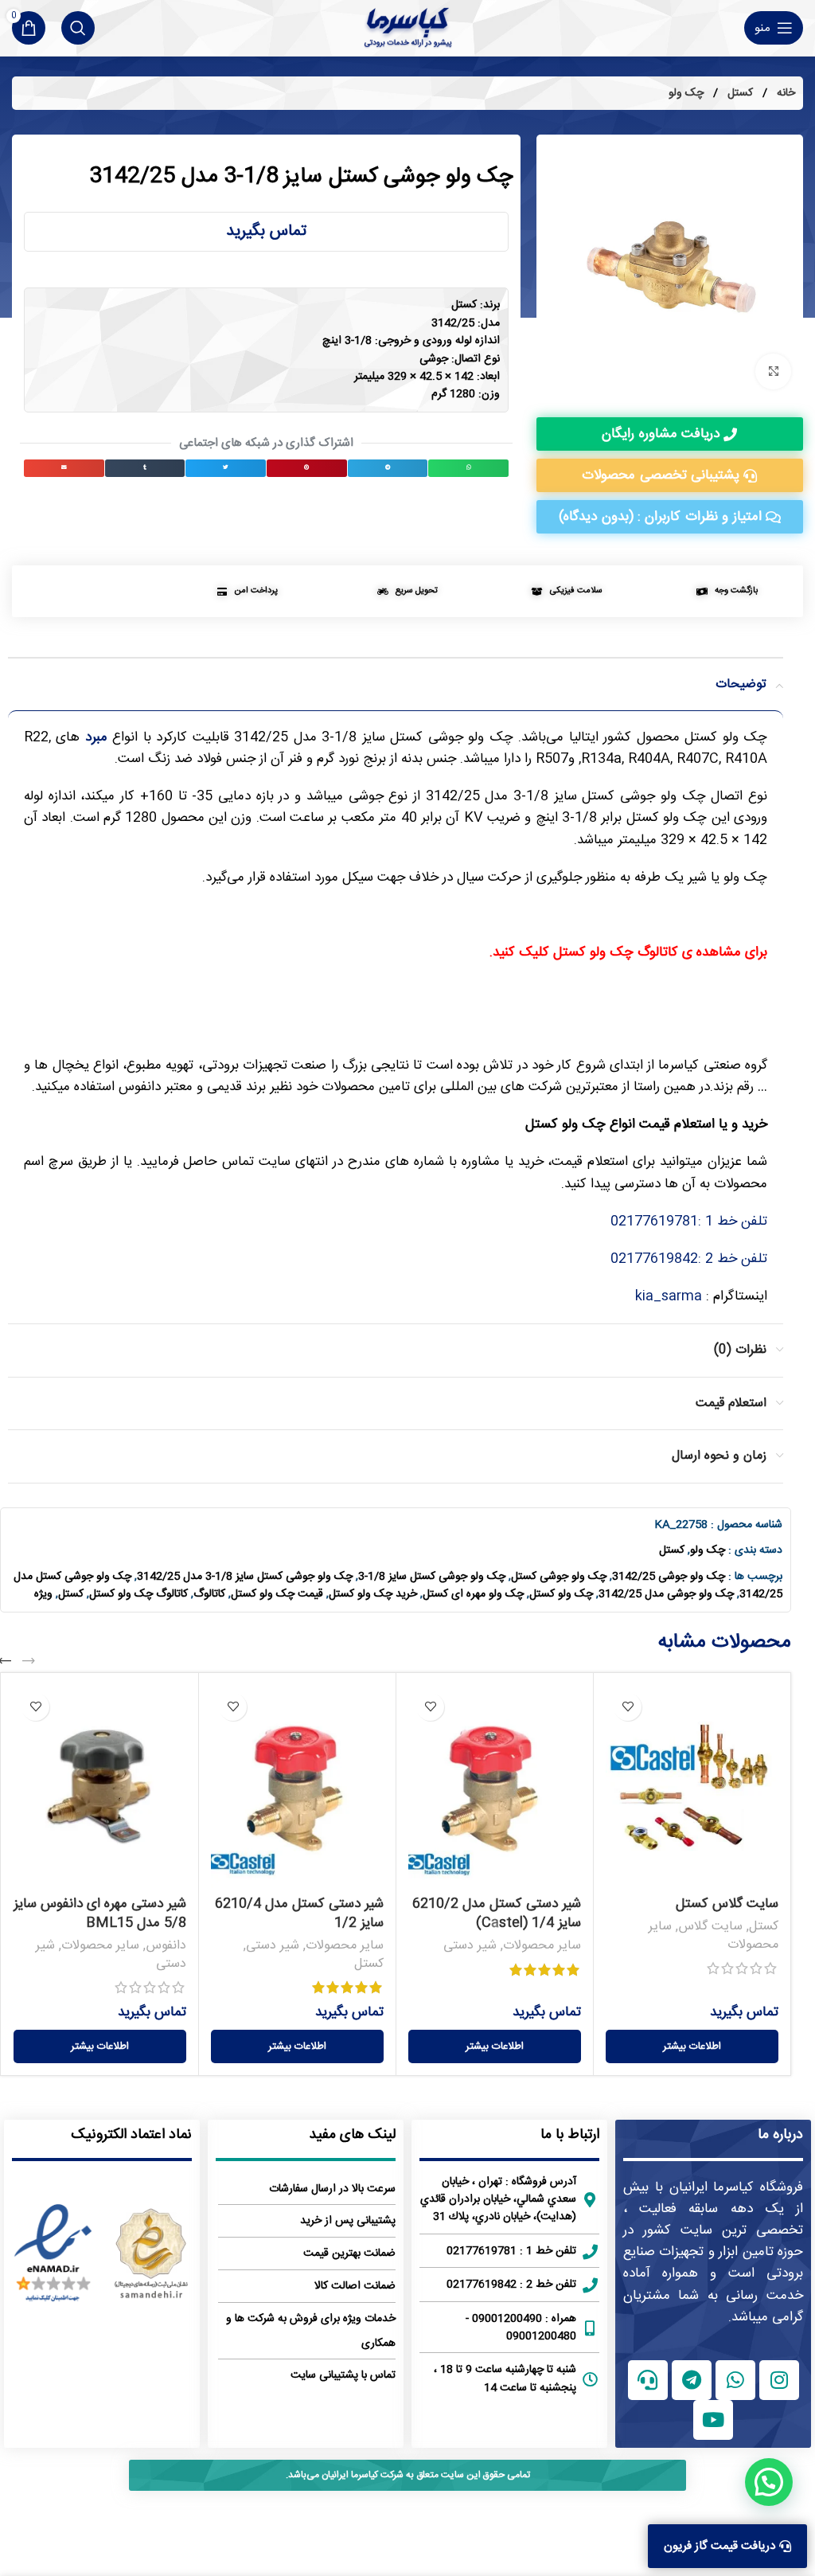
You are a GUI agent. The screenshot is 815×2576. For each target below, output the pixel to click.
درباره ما (780, 2135)
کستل (739, 93)
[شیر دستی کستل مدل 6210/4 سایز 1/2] (297, 1787)
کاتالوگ (209, 1594)
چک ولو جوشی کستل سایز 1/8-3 (432, 1577)
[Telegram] (692, 2380)
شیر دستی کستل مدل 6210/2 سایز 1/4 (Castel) (497, 1913)
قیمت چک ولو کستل (277, 1594)
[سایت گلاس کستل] (692, 1787)
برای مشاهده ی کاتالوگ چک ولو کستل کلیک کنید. (628, 952)
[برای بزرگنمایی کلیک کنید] (773, 371)
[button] (468, 468)
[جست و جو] (78, 28)
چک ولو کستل (561, 1594)
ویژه (43, 1594)
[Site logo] (408, 28)
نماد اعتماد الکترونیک (131, 2135)
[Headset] (648, 2380)
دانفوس (166, 1946)
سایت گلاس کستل (727, 1904)
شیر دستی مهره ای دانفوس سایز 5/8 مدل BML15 (100, 1913)
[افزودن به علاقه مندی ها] (628, 1707)
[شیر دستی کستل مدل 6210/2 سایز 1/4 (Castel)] (495, 1787)
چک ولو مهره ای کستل (473, 1594)
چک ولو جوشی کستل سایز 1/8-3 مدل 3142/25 (245, 1577)
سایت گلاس (710, 1927)
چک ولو (686, 93)
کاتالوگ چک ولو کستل (138, 1594)
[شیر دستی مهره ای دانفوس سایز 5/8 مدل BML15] (100, 1787)
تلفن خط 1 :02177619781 (689, 1222)
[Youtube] (713, 2420)
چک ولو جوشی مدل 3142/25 (666, 1594)
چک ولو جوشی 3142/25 (669, 1577)
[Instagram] (779, 2380)
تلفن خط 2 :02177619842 (689, 1259)
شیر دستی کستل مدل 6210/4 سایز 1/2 (299, 1913)
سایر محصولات (542, 1946)
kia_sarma (669, 1296)
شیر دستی (470, 1946)
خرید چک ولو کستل (373, 1594)
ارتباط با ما (570, 2135)
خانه (784, 93)
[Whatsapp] (735, 2380)
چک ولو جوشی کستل (559, 1577)
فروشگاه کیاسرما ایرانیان (737, 2187)
